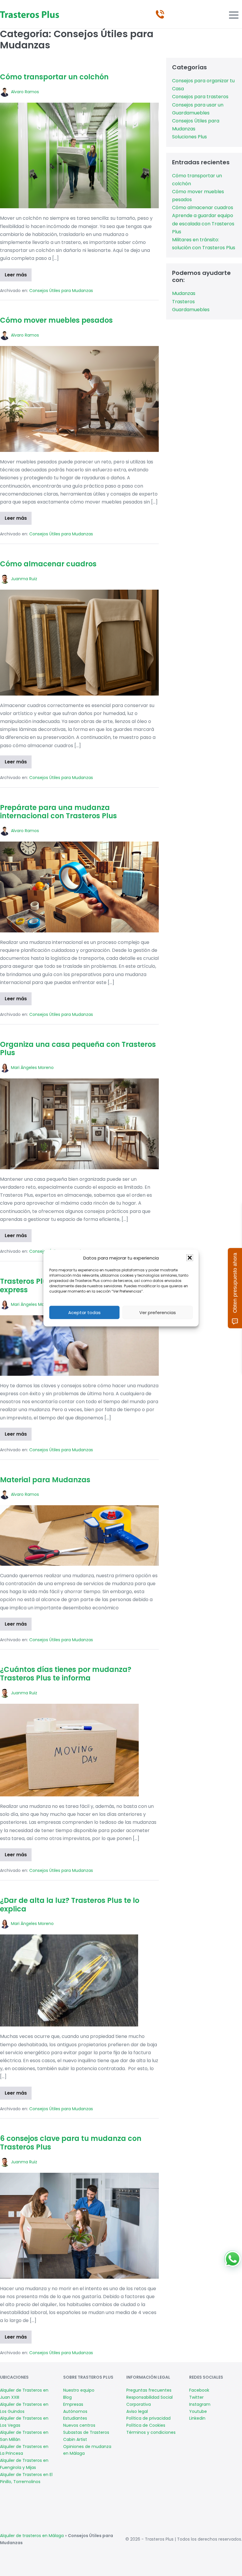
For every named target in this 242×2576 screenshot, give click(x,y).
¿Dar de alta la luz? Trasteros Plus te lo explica (70, 1905)
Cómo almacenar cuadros (48, 564)
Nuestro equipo (79, 2390)
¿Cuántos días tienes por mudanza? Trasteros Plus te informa (66, 1674)
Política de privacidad (148, 2418)
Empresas (73, 2404)
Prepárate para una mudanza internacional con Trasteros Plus (58, 812)
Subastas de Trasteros (86, 2432)
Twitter (196, 2397)
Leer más (18, 276)
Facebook (199, 2390)
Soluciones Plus (189, 137)
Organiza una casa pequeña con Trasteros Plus (78, 1049)
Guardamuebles (191, 310)
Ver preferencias (158, 1312)
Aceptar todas (84, 1312)
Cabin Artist (75, 2439)
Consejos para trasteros (200, 97)
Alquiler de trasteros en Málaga (32, 2536)
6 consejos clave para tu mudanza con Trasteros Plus (71, 2143)
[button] (190, 1258)
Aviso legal (137, 2411)
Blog (67, 2397)
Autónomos (75, 2411)
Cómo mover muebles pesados (56, 320)
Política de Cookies (146, 2425)
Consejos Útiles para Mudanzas (61, 291)
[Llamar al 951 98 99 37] (160, 14)
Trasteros (183, 302)
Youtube (198, 2411)
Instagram (200, 2404)
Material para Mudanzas (45, 1480)
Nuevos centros (79, 2425)
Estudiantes (75, 2418)
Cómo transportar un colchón (54, 77)
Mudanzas (184, 293)
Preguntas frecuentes (149, 2390)
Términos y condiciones (151, 2432)
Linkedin (197, 2418)
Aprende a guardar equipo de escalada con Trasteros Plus (203, 223)
